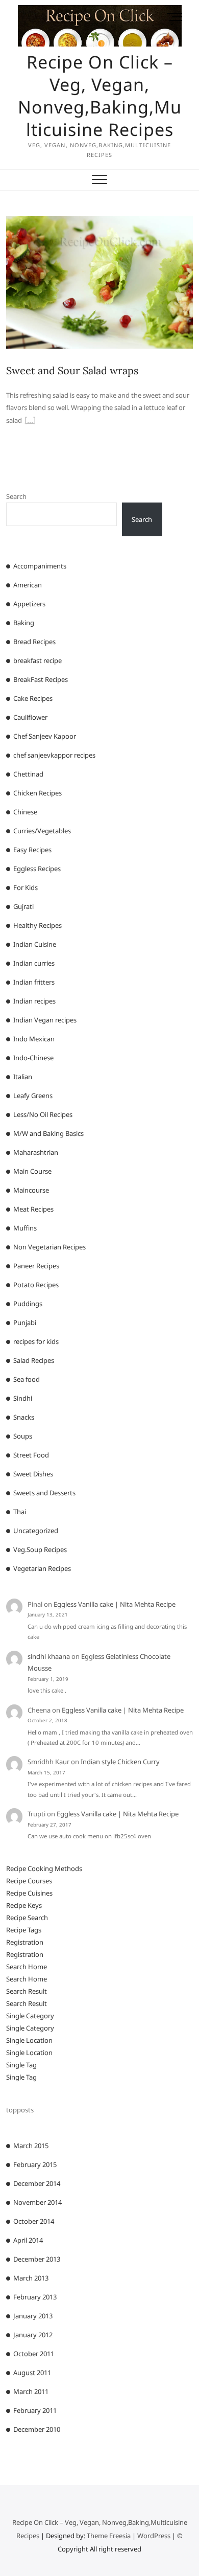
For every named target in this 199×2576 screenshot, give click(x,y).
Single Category (30, 2016)
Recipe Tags (24, 1930)
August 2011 (32, 2373)
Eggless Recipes (37, 869)
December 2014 (37, 2183)
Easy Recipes (32, 850)
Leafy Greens (33, 1096)
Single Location (29, 2040)
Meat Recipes (33, 1209)
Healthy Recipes (38, 925)
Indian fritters (34, 982)
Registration (25, 1942)
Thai (20, 1512)
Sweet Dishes (33, 1474)
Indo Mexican (34, 1039)
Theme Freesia (109, 2536)
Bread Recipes (34, 642)
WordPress (154, 2536)
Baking (24, 623)
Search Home (27, 1967)
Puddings (28, 1304)
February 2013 (35, 2297)
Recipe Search (27, 1918)
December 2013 (37, 2259)
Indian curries (34, 963)
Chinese (25, 812)
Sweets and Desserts (44, 1493)
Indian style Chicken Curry (120, 1762)
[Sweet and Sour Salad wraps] (100, 222)
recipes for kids (36, 1341)
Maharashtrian (36, 1152)
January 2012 (33, 2335)
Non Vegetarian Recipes (49, 1247)
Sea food (27, 1379)
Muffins (25, 1228)
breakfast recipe (38, 660)
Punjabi (25, 1323)
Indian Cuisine (35, 944)
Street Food (31, 1455)
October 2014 (34, 2221)
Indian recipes (34, 1001)
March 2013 (31, 2278)
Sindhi (23, 1398)
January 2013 (33, 2316)
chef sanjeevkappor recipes (54, 755)
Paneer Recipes (36, 1266)
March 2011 (31, 2391)
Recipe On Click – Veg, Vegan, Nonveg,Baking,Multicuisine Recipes (100, 96)
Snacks (24, 1417)
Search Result (27, 1991)
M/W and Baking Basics (48, 1133)
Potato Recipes (36, 1285)
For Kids (26, 887)
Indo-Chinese (33, 1058)
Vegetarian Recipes (42, 1568)
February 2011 (35, 2410)
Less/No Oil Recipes (43, 1114)
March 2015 (31, 2146)
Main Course (32, 1171)
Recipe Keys (24, 1905)
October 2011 (34, 2354)
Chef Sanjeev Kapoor (45, 736)
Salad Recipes (34, 1360)
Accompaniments (40, 566)
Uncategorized (36, 1531)
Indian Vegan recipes (45, 1020)
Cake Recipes (33, 698)
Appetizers (29, 604)
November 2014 (38, 2202)
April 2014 (28, 2240)
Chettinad (28, 774)
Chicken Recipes (38, 793)
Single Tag (21, 2065)
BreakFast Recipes (41, 679)
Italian (23, 1077)
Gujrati (23, 906)
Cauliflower (30, 717)
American (28, 585)
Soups (23, 1436)
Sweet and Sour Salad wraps (72, 370)
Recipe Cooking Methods (44, 1868)
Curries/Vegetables (42, 831)
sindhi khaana (49, 1656)
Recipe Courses (29, 1881)
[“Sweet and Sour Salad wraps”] (30, 421)
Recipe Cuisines (29, 1893)
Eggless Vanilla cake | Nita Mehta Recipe (115, 1604)
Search (16, 496)
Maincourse (31, 1190)
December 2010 (37, 2429)
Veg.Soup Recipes (40, 1549)
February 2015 (35, 2164)
